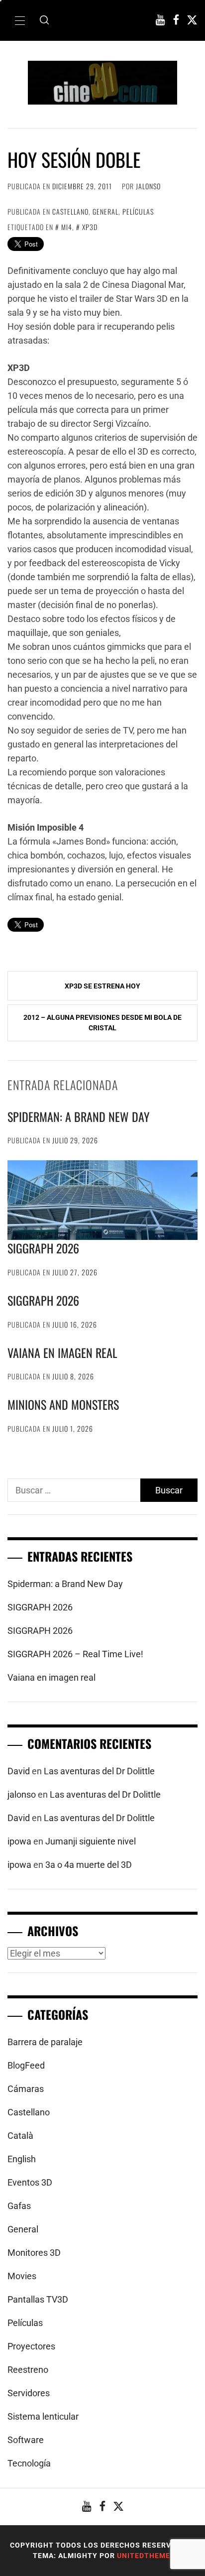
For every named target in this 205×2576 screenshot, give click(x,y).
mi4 (67, 227)
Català (20, 2136)
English (22, 2159)
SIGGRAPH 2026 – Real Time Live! (75, 1654)
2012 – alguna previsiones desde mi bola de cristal (102, 1023)
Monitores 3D (34, 2253)
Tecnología (29, 2463)
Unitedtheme (144, 2556)
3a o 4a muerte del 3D (89, 1865)
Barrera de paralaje (45, 2042)
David (19, 1771)
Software (26, 2440)
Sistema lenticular (43, 2416)
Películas (138, 211)
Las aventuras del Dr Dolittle (99, 1771)
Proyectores (31, 2346)
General (105, 211)
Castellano (70, 211)
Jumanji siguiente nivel (91, 1841)
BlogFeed (26, 2065)
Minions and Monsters (63, 1404)
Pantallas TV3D (38, 2299)
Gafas (19, 2206)
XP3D (90, 227)
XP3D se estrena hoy (102, 986)
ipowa (19, 1841)
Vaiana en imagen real (62, 1352)
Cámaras (26, 2089)
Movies (22, 2276)
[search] (44, 20)
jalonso (148, 186)
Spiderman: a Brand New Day (79, 1116)
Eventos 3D (30, 2182)
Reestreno (28, 2370)
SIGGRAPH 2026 (43, 1248)
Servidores (29, 2393)
